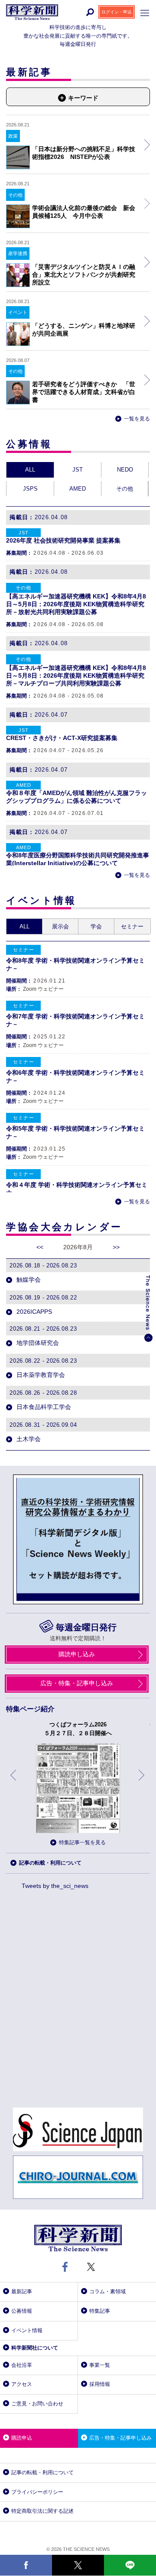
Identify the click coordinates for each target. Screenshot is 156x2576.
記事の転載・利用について (50, 1863)
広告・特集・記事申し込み (77, 1683)
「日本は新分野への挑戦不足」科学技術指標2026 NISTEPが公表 (84, 153)
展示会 (60, 926)
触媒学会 (28, 1280)
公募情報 (22, 2311)
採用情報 (100, 2384)
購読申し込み (77, 1654)
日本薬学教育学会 (40, 1375)
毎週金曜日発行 (86, 1627)
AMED (78, 489)
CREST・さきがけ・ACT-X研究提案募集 (62, 738)
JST (78, 470)
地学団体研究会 (37, 1343)
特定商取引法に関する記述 (42, 2511)
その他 (15, 195)
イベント (18, 312)
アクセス (22, 2384)
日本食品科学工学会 (43, 1407)
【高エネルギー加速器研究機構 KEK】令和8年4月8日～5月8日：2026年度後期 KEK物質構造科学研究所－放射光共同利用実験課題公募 (76, 604)
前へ (14, 1782)
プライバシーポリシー (37, 2492)
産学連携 (18, 253)
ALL (30, 470)
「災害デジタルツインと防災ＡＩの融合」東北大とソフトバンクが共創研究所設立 (84, 275)
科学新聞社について (35, 2348)
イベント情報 (27, 2330)
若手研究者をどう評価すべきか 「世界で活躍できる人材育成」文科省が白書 (84, 392)
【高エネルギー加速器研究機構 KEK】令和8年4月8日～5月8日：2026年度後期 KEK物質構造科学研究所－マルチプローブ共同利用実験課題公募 (76, 676)
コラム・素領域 (107, 2292)
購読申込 (22, 2438)
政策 (13, 136)
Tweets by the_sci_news (55, 1886)
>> (116, 1247)
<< (40, 1247)
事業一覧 (100, 2365)
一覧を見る (137, 419)
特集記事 (100, 2311)
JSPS (30, 489)
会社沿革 (22, 2365)
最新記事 (22, 2292)
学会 (96, 926)
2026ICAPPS (33, 1312)
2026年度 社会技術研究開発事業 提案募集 (63, 540)
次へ (142, 1782)
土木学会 (28, 1439)
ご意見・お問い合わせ (37, 2404)
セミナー (132, 926)
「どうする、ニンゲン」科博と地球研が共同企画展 (84, 330)
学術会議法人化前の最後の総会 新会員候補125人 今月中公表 (84, 212)
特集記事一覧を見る (82, 1842)
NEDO (125, 470)
